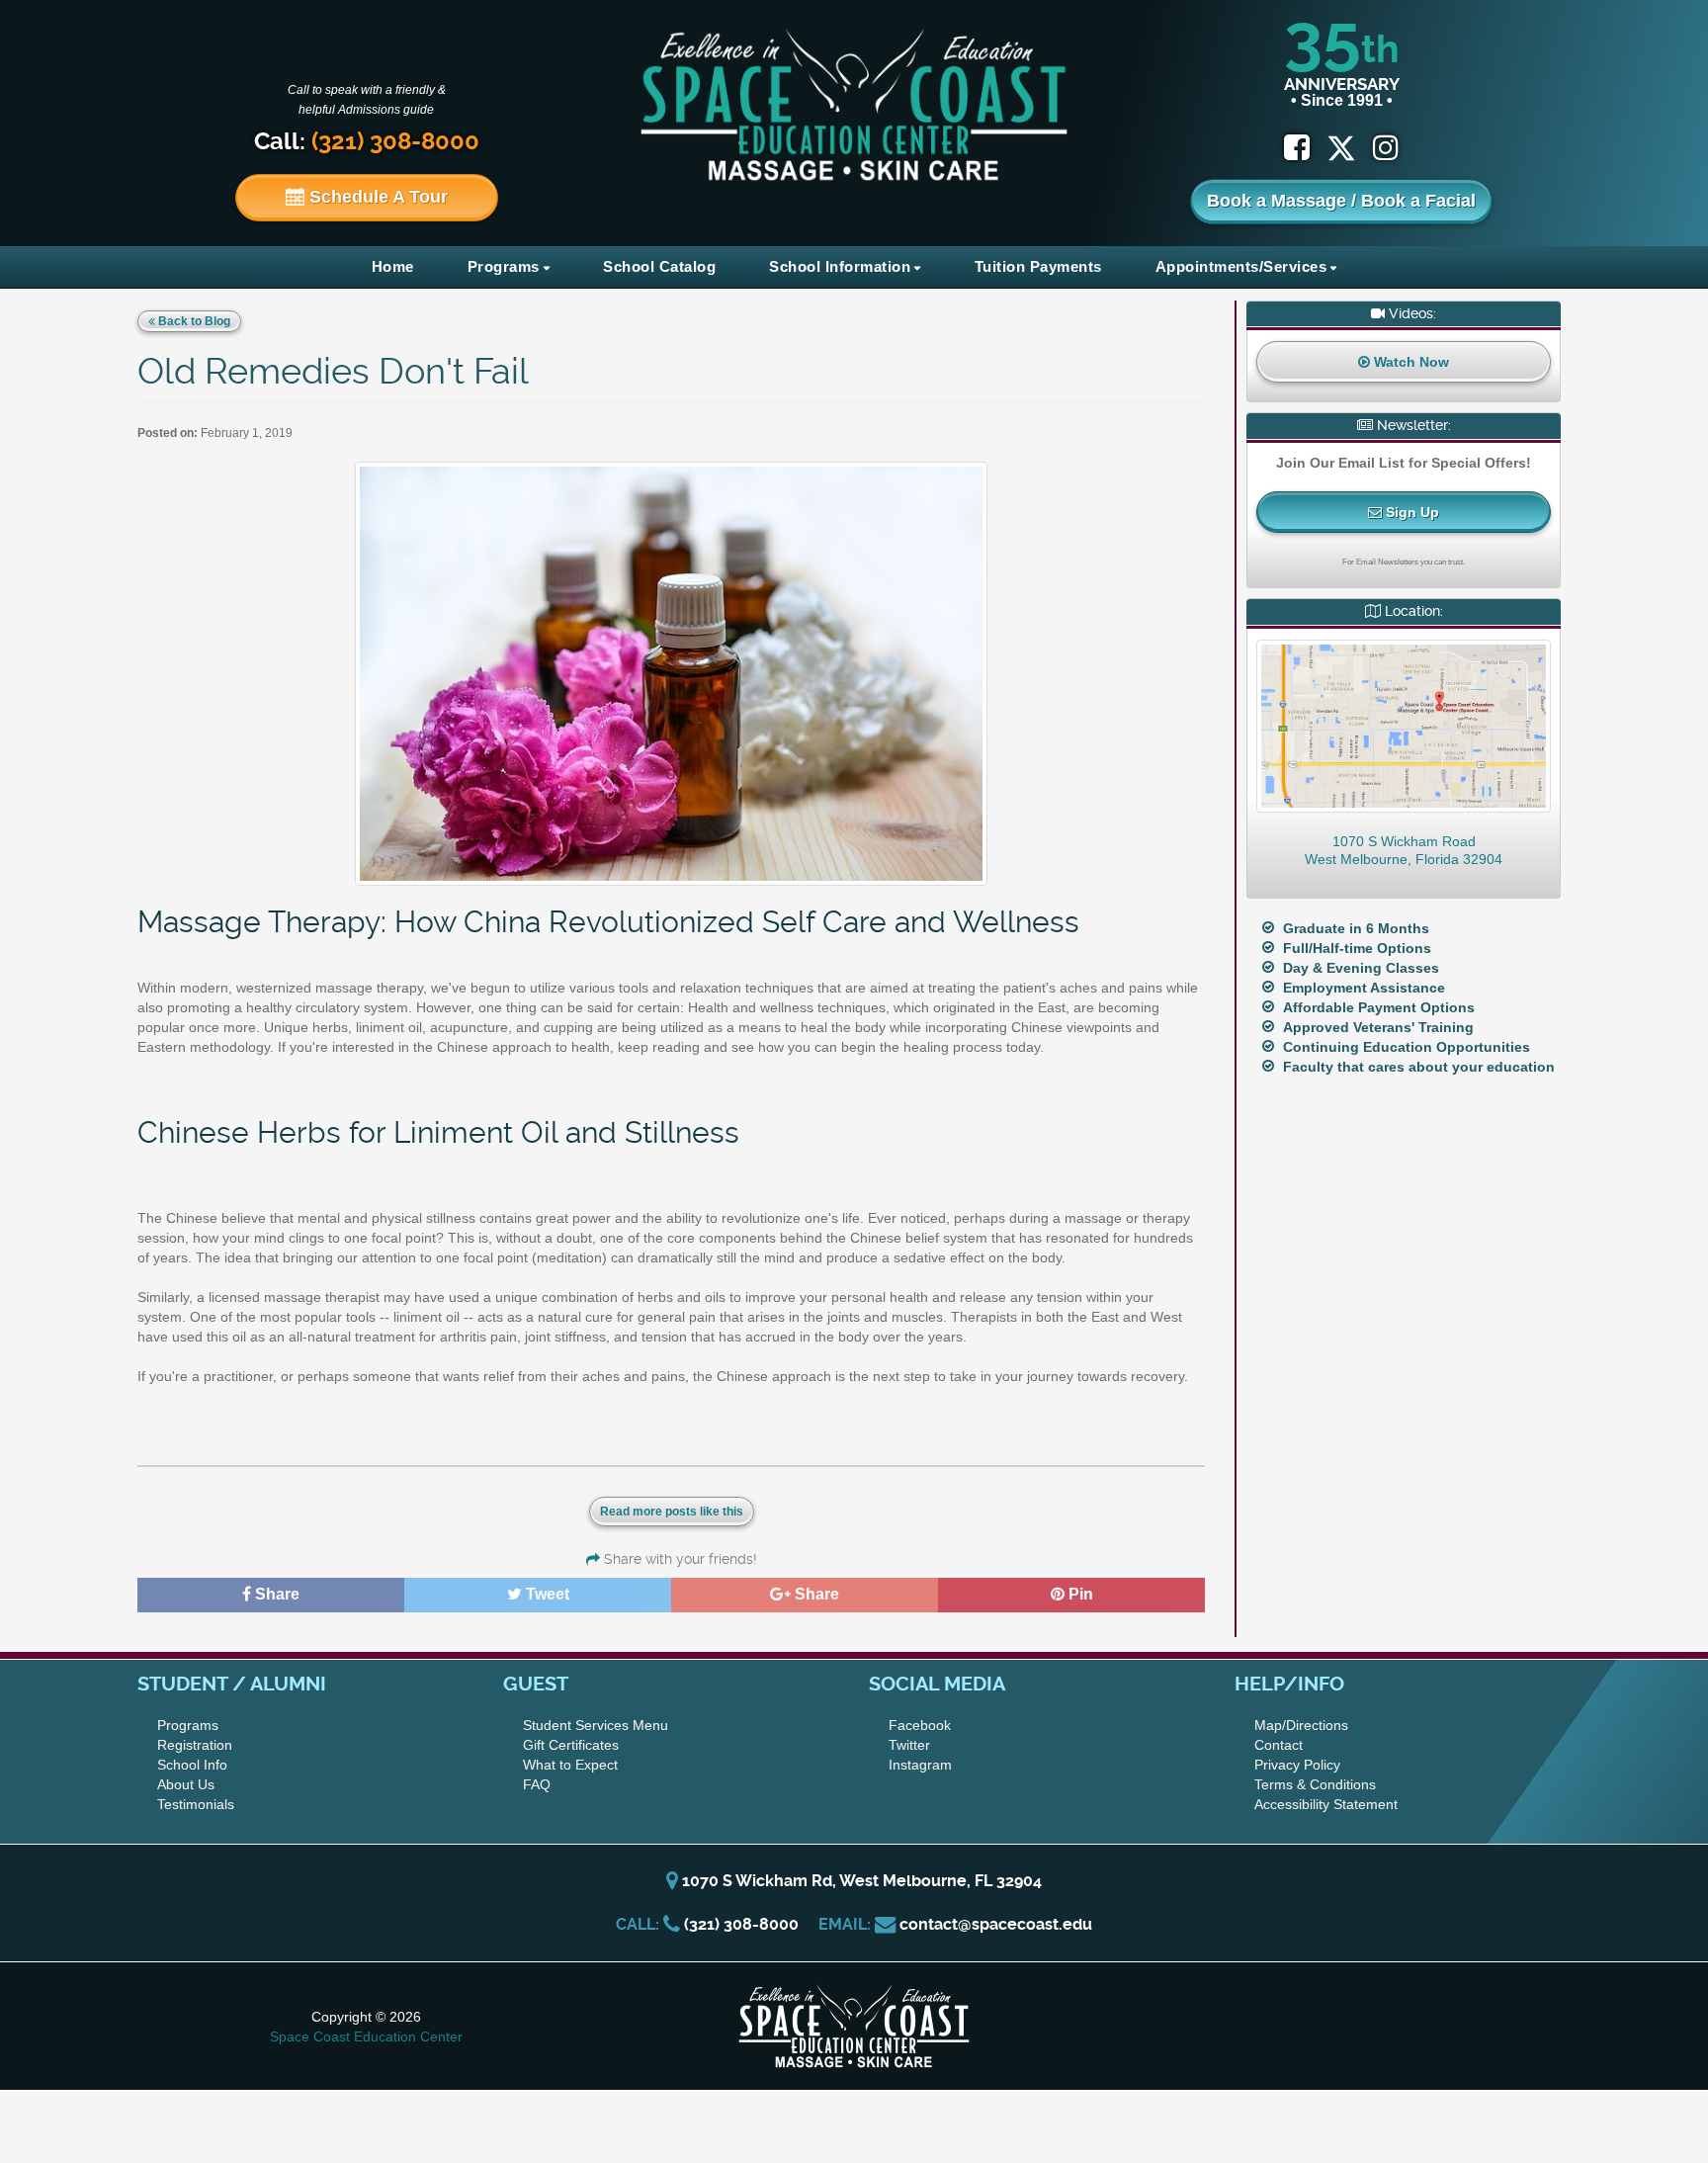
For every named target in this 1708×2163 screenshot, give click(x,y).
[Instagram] (1386, 148)
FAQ (537, 1784)
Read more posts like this (672, 1512)
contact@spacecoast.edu (996, 1924)
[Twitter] (1350, 148)
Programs (504, 266)
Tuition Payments (1038, 266)
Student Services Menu (596, 1725)
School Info (192, 1765)
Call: (367, 141)
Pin (1079, 1594)
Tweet (546, 1594)
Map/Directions (1301, 1725)
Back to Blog (193, 321)
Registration (195, 1745)
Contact (1279, 1745)
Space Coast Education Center (366, 2036)
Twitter (909, 1745)
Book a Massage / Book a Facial (1341, 201)
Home (393, 266)
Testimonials (196, 1804)
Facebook (920, 1725)
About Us (186, 1784)
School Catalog (659, 266)
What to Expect (570, 1765)
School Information (840, 266)
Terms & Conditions (1315, 1784)
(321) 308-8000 (741, 1924)
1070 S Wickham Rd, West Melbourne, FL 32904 (860, 1881)
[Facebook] (1297, 148)
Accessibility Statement (1326, 1804)
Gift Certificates (571, 1745)
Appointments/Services (1241, 266)
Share (275, 1594)
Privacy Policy (1297, 1765)
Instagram (920, 1765)
